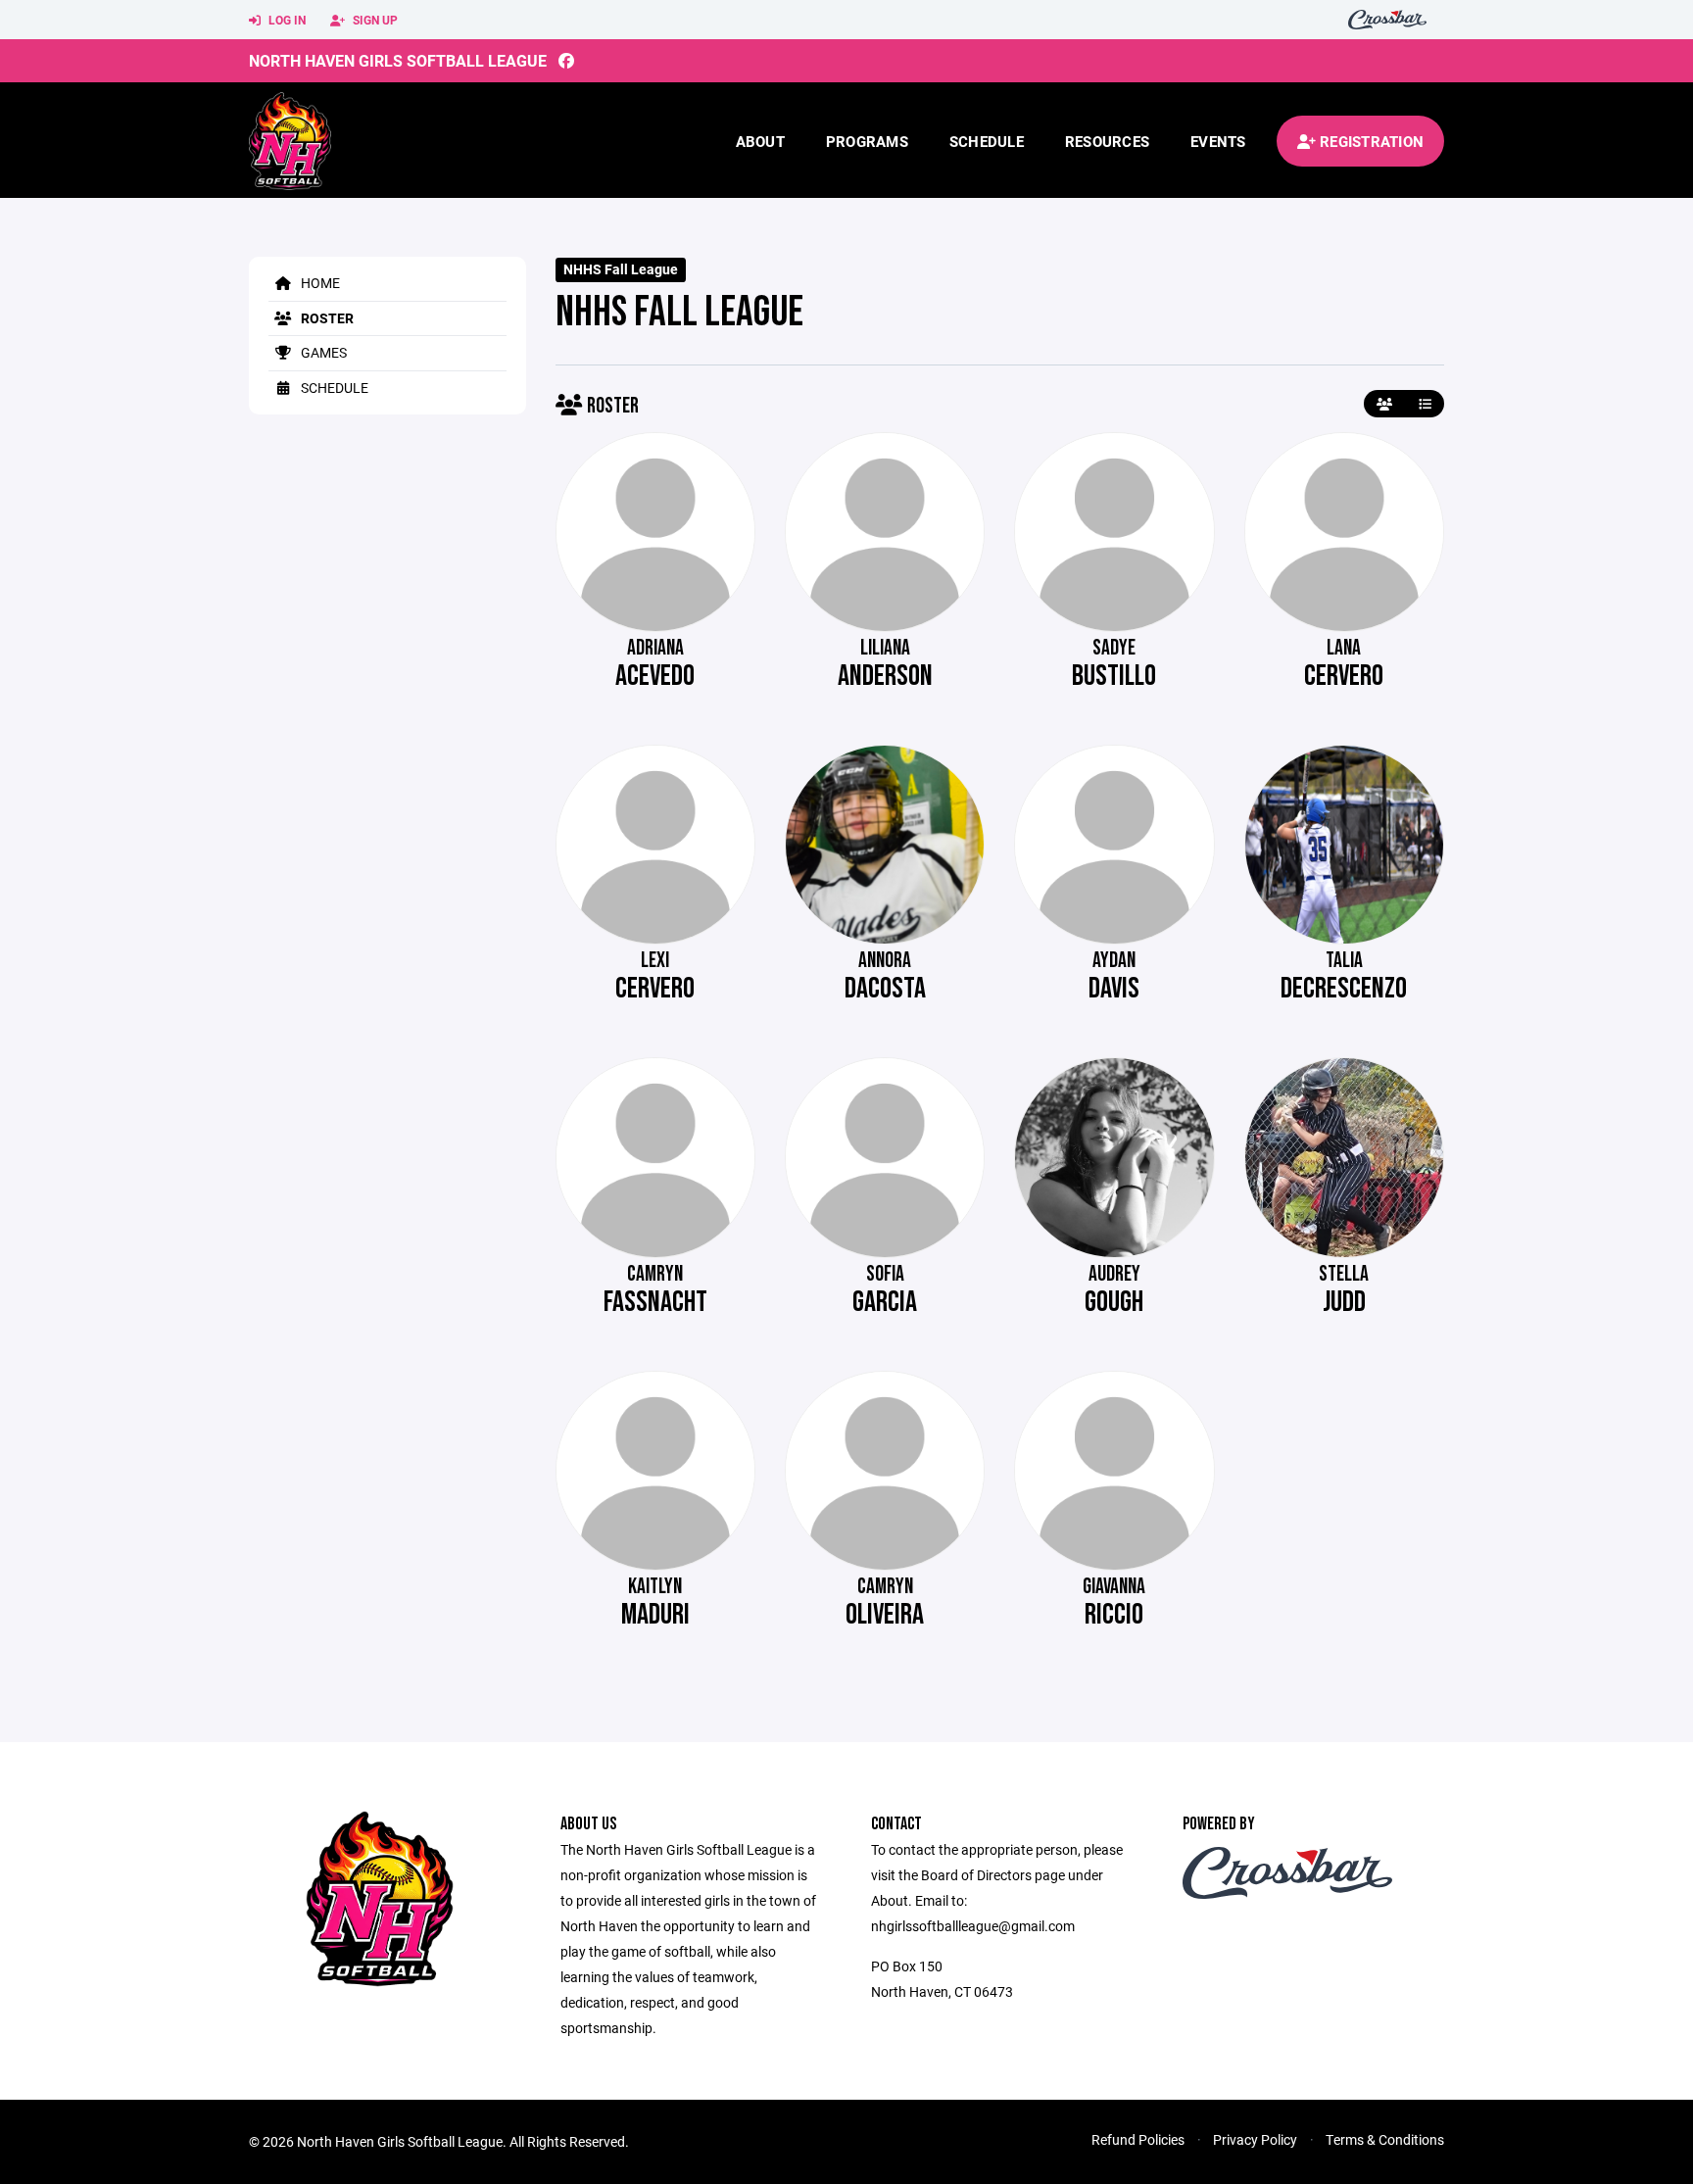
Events (1218, 141)
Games (322, 352)
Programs (867, 141)
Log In (286, 20)
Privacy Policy (1255, 2139)
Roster (326, 318)
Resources (1107, 141)
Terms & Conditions (1385, 2139)
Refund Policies (1138, 2139)
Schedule (987, 141)
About (760, 141)
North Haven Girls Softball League (398, 60)
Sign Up (374, 20)
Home (319, 283)
